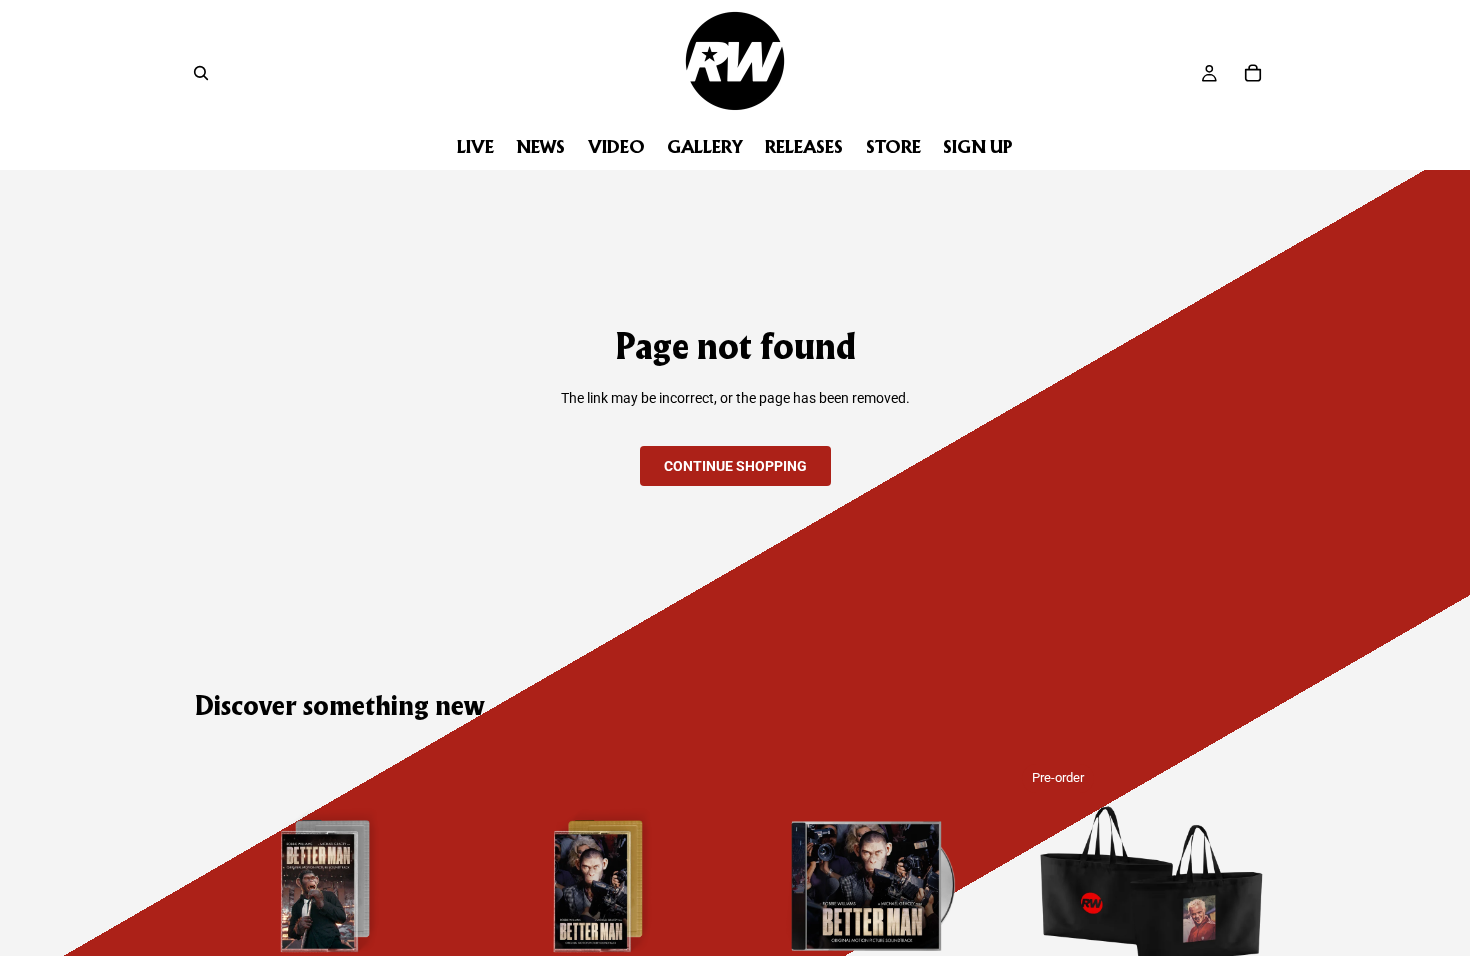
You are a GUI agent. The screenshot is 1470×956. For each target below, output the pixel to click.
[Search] (201, 73)
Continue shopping (735, 466)
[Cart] (1253, 73)
